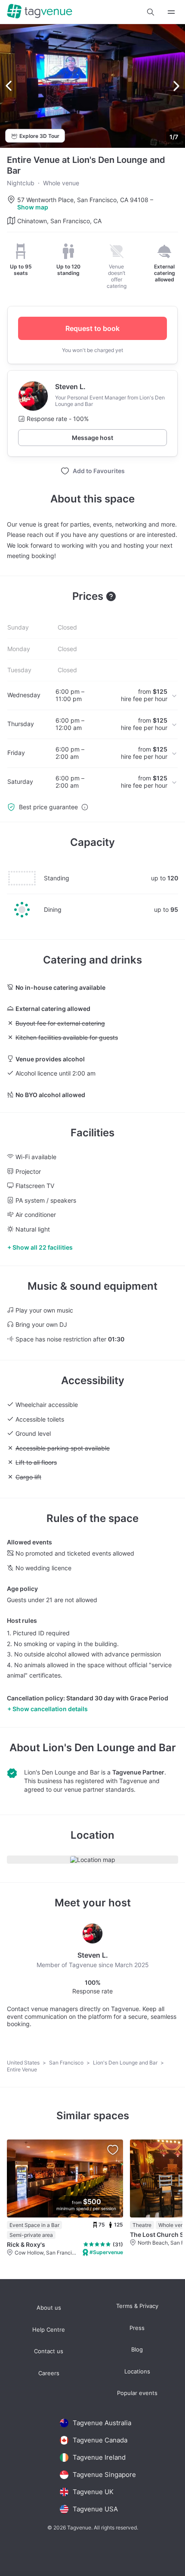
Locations (137, 2372)
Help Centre (49, 2330)
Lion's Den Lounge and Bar (109, 1748)
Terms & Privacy (137, 2306)
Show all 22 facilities (43, 1247)
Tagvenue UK (93, 2492)
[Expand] (171, 12)
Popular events (137, 2393)
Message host (92, 438)
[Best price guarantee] (85, 807)
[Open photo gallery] (92, 86)
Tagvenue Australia (102, 2423)
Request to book (92, 328)
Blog (137, 2350)
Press (137, 2328)
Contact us (49, 2351)
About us (49, 2308)
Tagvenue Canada (100, 2440)
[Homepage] (40, 12)
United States (24, 2063)
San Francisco (67, 2063)
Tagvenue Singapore (104, 2475)
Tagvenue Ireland (99, 2457)
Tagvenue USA (95, 2509)
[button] (151, 12)
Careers (49, 2373)
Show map (33, 207)
